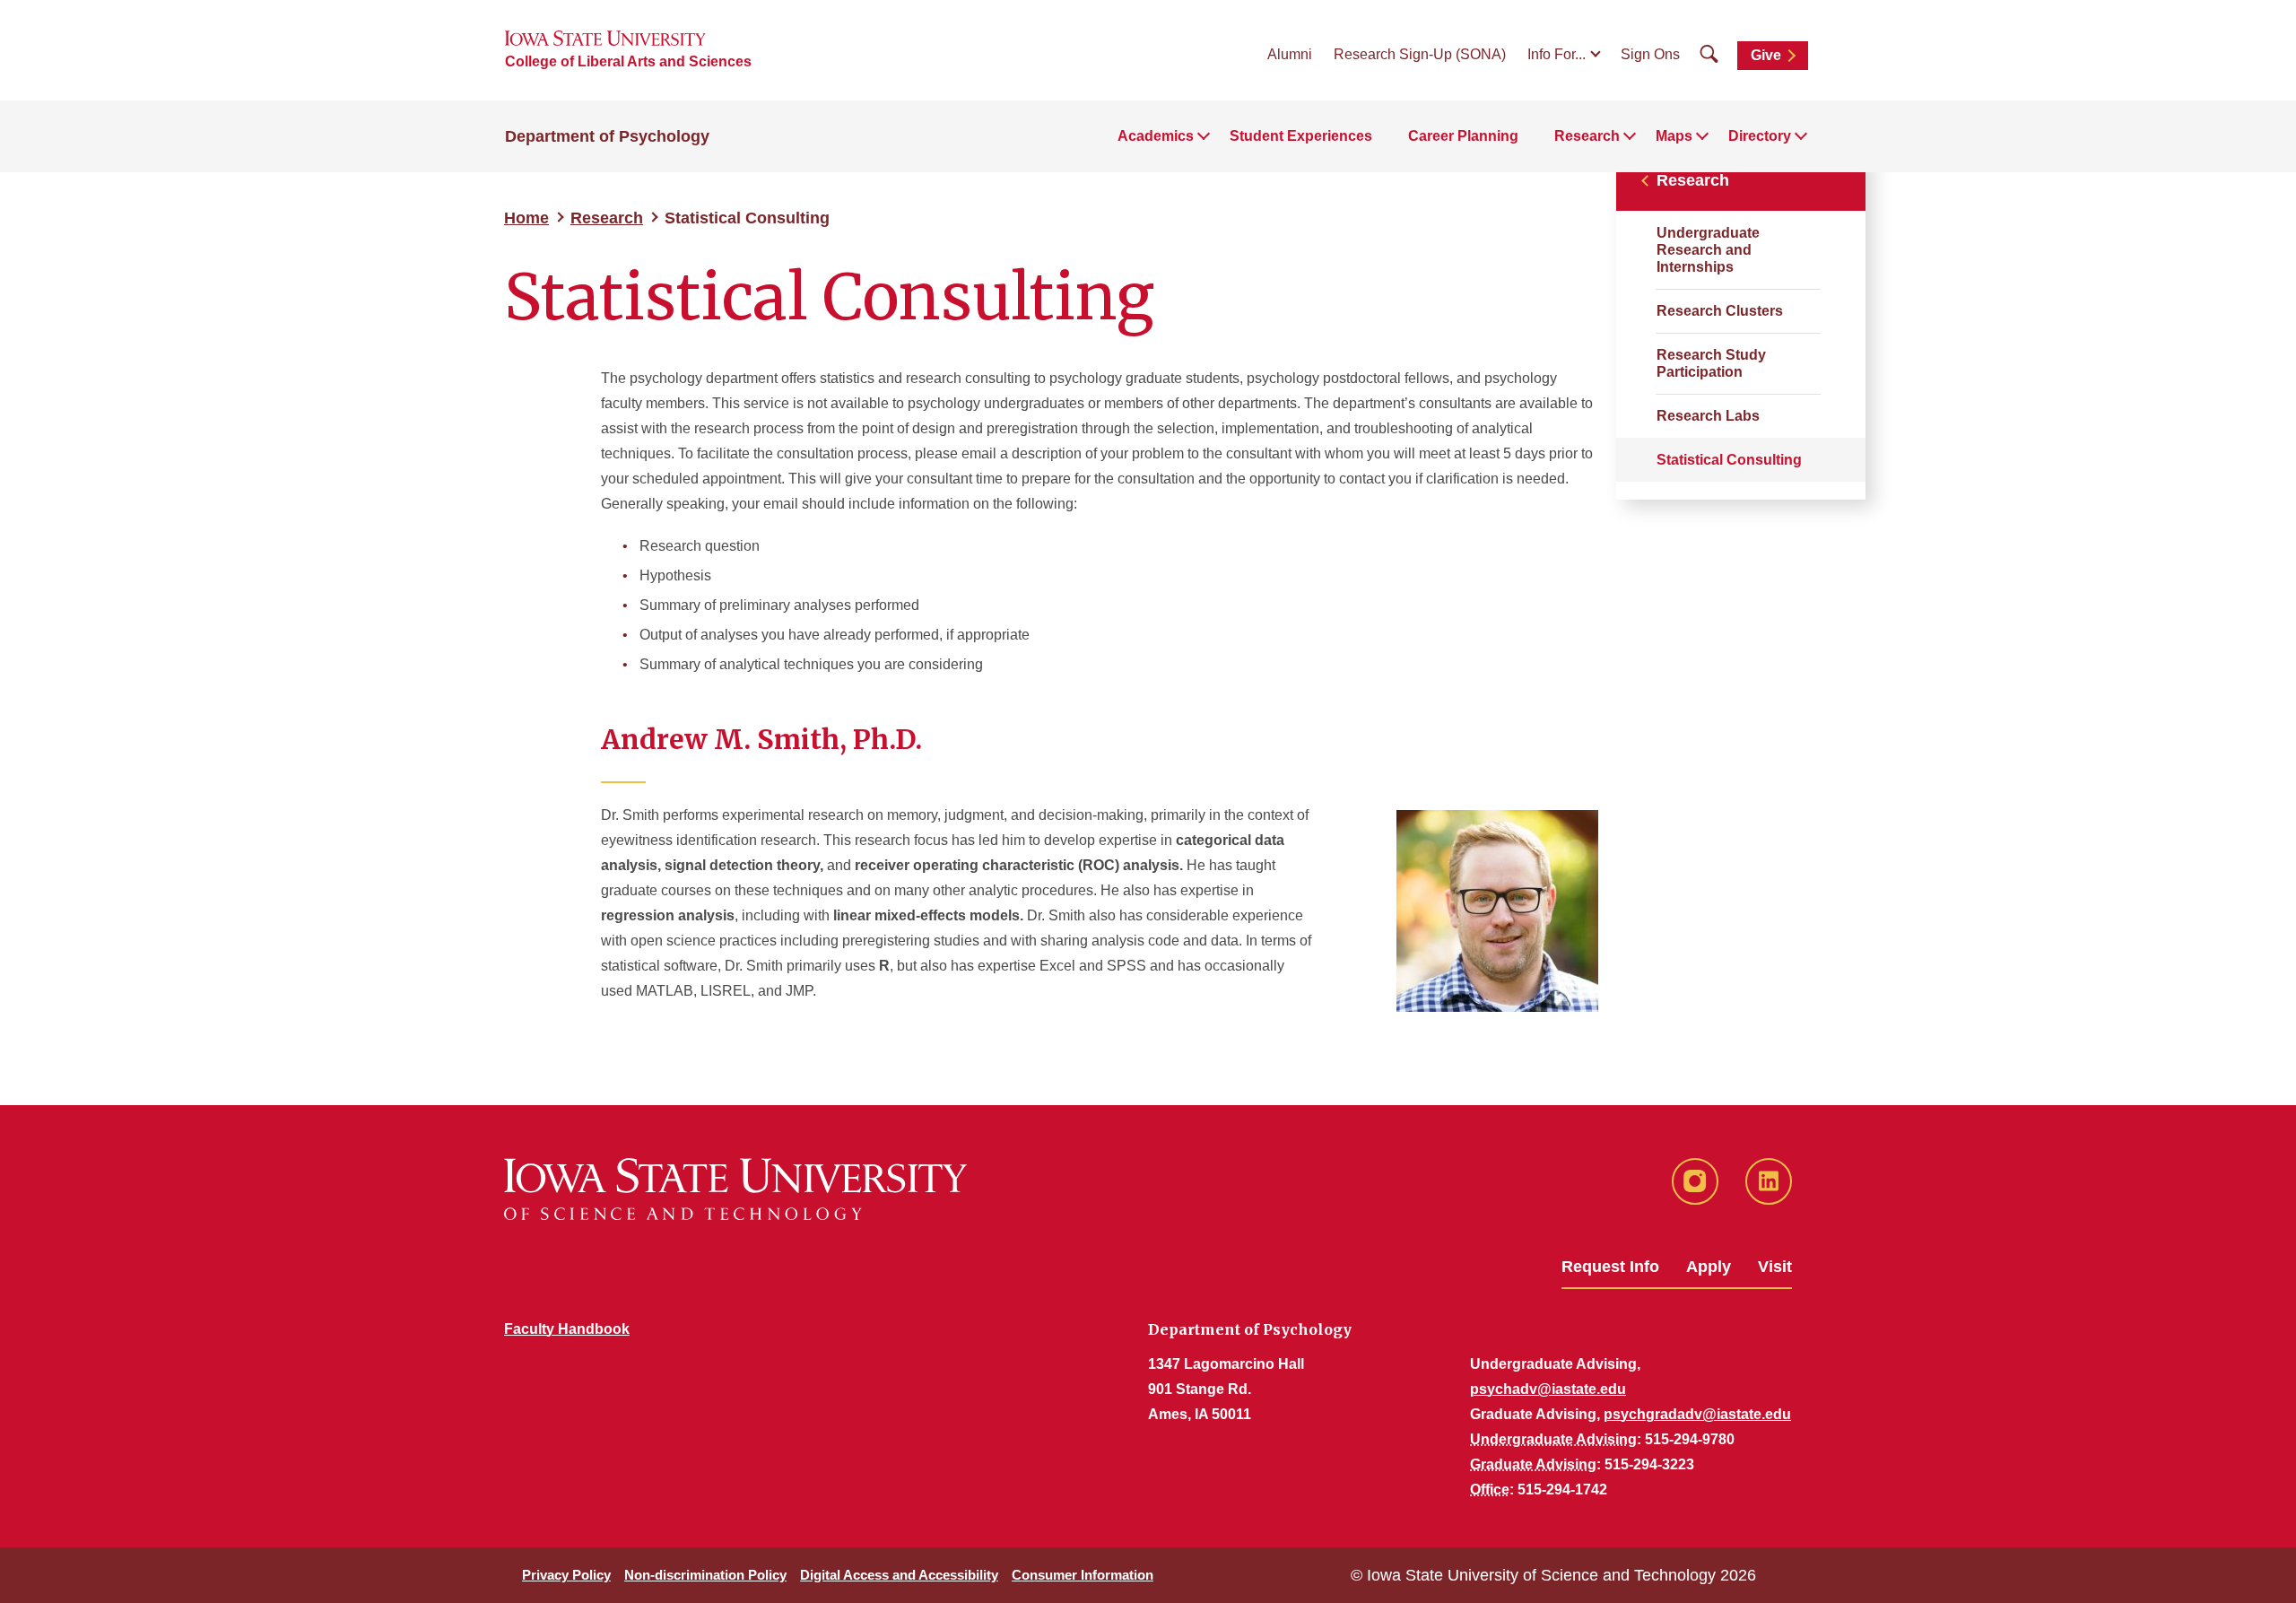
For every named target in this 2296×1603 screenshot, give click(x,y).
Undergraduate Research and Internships (1708, 250)
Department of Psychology (607, 136)
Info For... (1557, 54)
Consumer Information (1083, 1575)
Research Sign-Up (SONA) (1420, 54)
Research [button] (1587, 136)
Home (526, 218)
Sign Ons (1650, 54)
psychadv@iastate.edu (1548, 1389)
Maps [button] (1674, 136)
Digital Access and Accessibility (899, 1575)
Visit (1775, 1267)
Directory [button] (1760, 136)
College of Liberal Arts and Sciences (628, 61)
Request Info (1610, 1267)
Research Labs (1708, 416)
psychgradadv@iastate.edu (1697, 1414)
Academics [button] (1156, 136)
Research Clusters (1720, 311)
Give (1766, 55)
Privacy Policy (566, 1575)
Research (607, 218)
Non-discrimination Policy (705, 1575)
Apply (1709, 1267)
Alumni (1290, 54)
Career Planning (1463, 136)
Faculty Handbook (567, 1329)
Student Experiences (1301, 136)
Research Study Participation (1711, 363)
